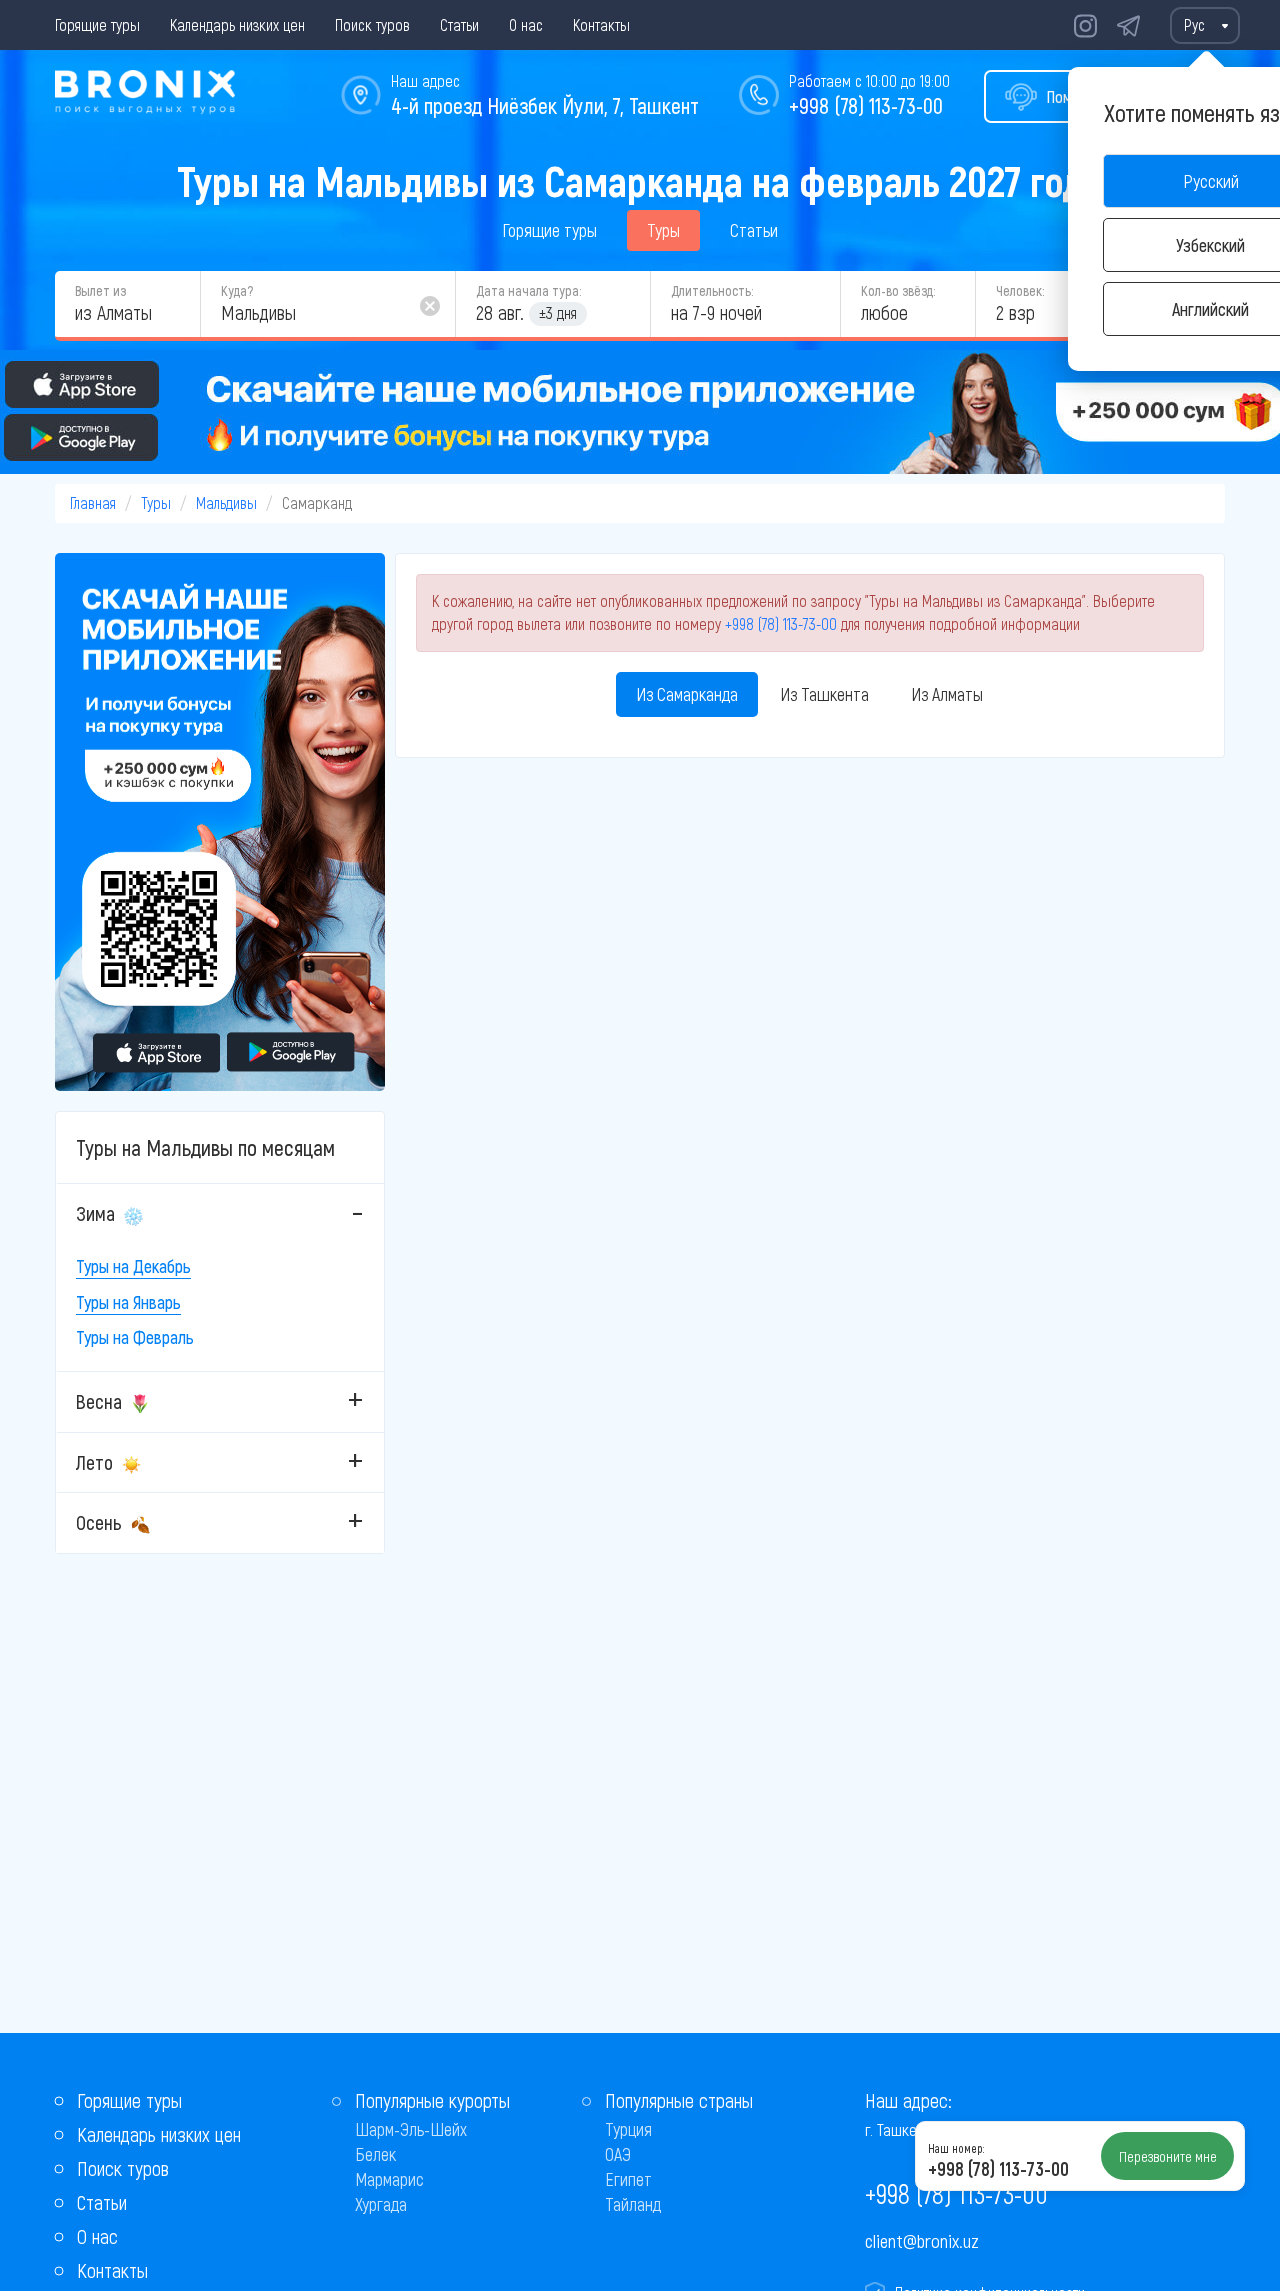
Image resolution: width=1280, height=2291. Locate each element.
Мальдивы (226, 502)
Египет (628, 2179)
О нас (526, 24)
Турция (628, 2129)
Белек (375, 2154)
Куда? (237, 290)
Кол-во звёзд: (898, 290)
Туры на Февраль (135, 1337)
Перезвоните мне (1168, 2156)
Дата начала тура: (528, 290)
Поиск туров (372, 24)
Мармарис (389, 2179)
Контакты (601, 24)
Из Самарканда (687, 694)
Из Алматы (947, 694)
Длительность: (712, 290)
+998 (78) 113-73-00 (866, 105)
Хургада (381, 2204)
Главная (93, 502)
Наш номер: (956, 2148)
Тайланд (633, 2204)
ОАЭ (618, 2154)
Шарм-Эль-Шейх (411, 2129)
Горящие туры (97, 24)
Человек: (1020, 290)
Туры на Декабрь (133, 1266)
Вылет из (100, 290)
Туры (663, 230)
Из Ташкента (824, 694)
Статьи (459, 24)
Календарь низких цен (237, 24)
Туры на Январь (128, 1302)
